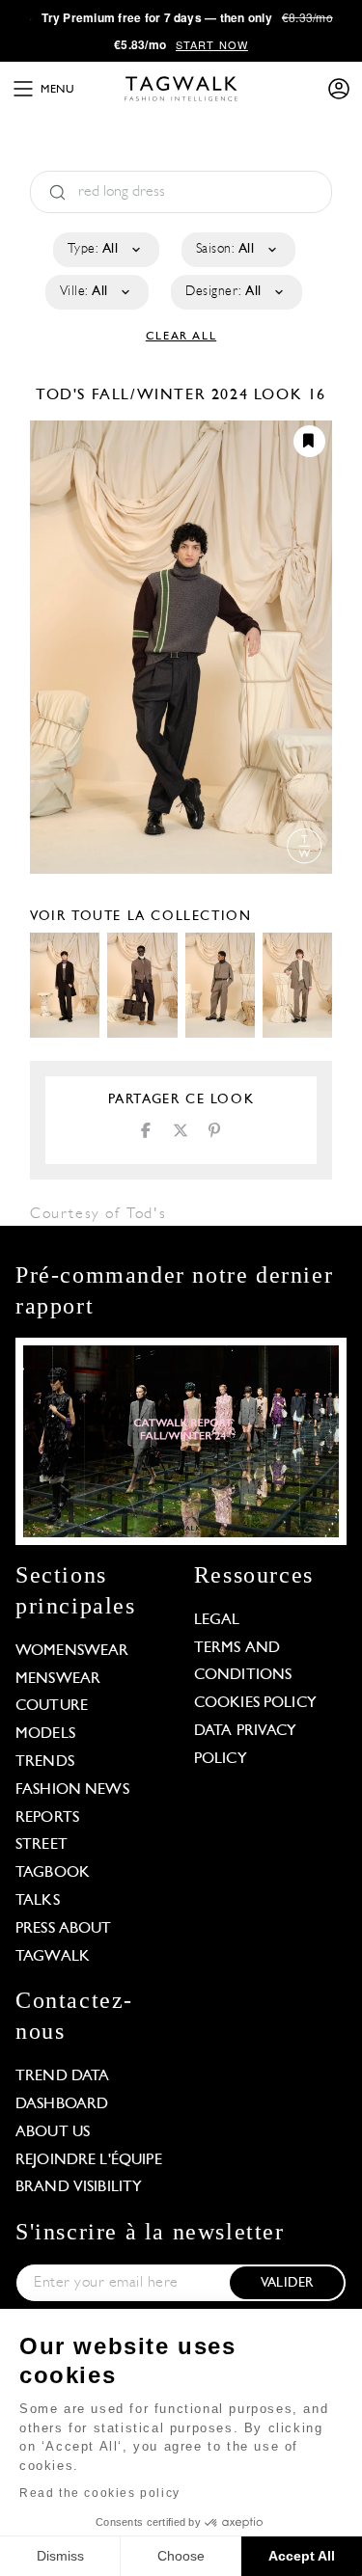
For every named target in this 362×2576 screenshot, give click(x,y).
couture (52, 1706)
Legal (217, 1620)
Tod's (64, 395)
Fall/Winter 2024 (170, 395)
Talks (38, 1901)
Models (45, 1734)
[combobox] (105, 250)
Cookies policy (255, 1703)
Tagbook (53, 1873)
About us (53, 2132)
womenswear (72, 1651)
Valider (287, 2283)
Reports (47, 1818)
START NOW (212, 44)
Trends (45, 1762)
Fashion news (72, 1790)
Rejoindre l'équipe (89, 2160)
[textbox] (105, 250)
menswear (58, 1679)
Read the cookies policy (100, 2493)
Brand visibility (79, 2187)
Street (42, 1845)
